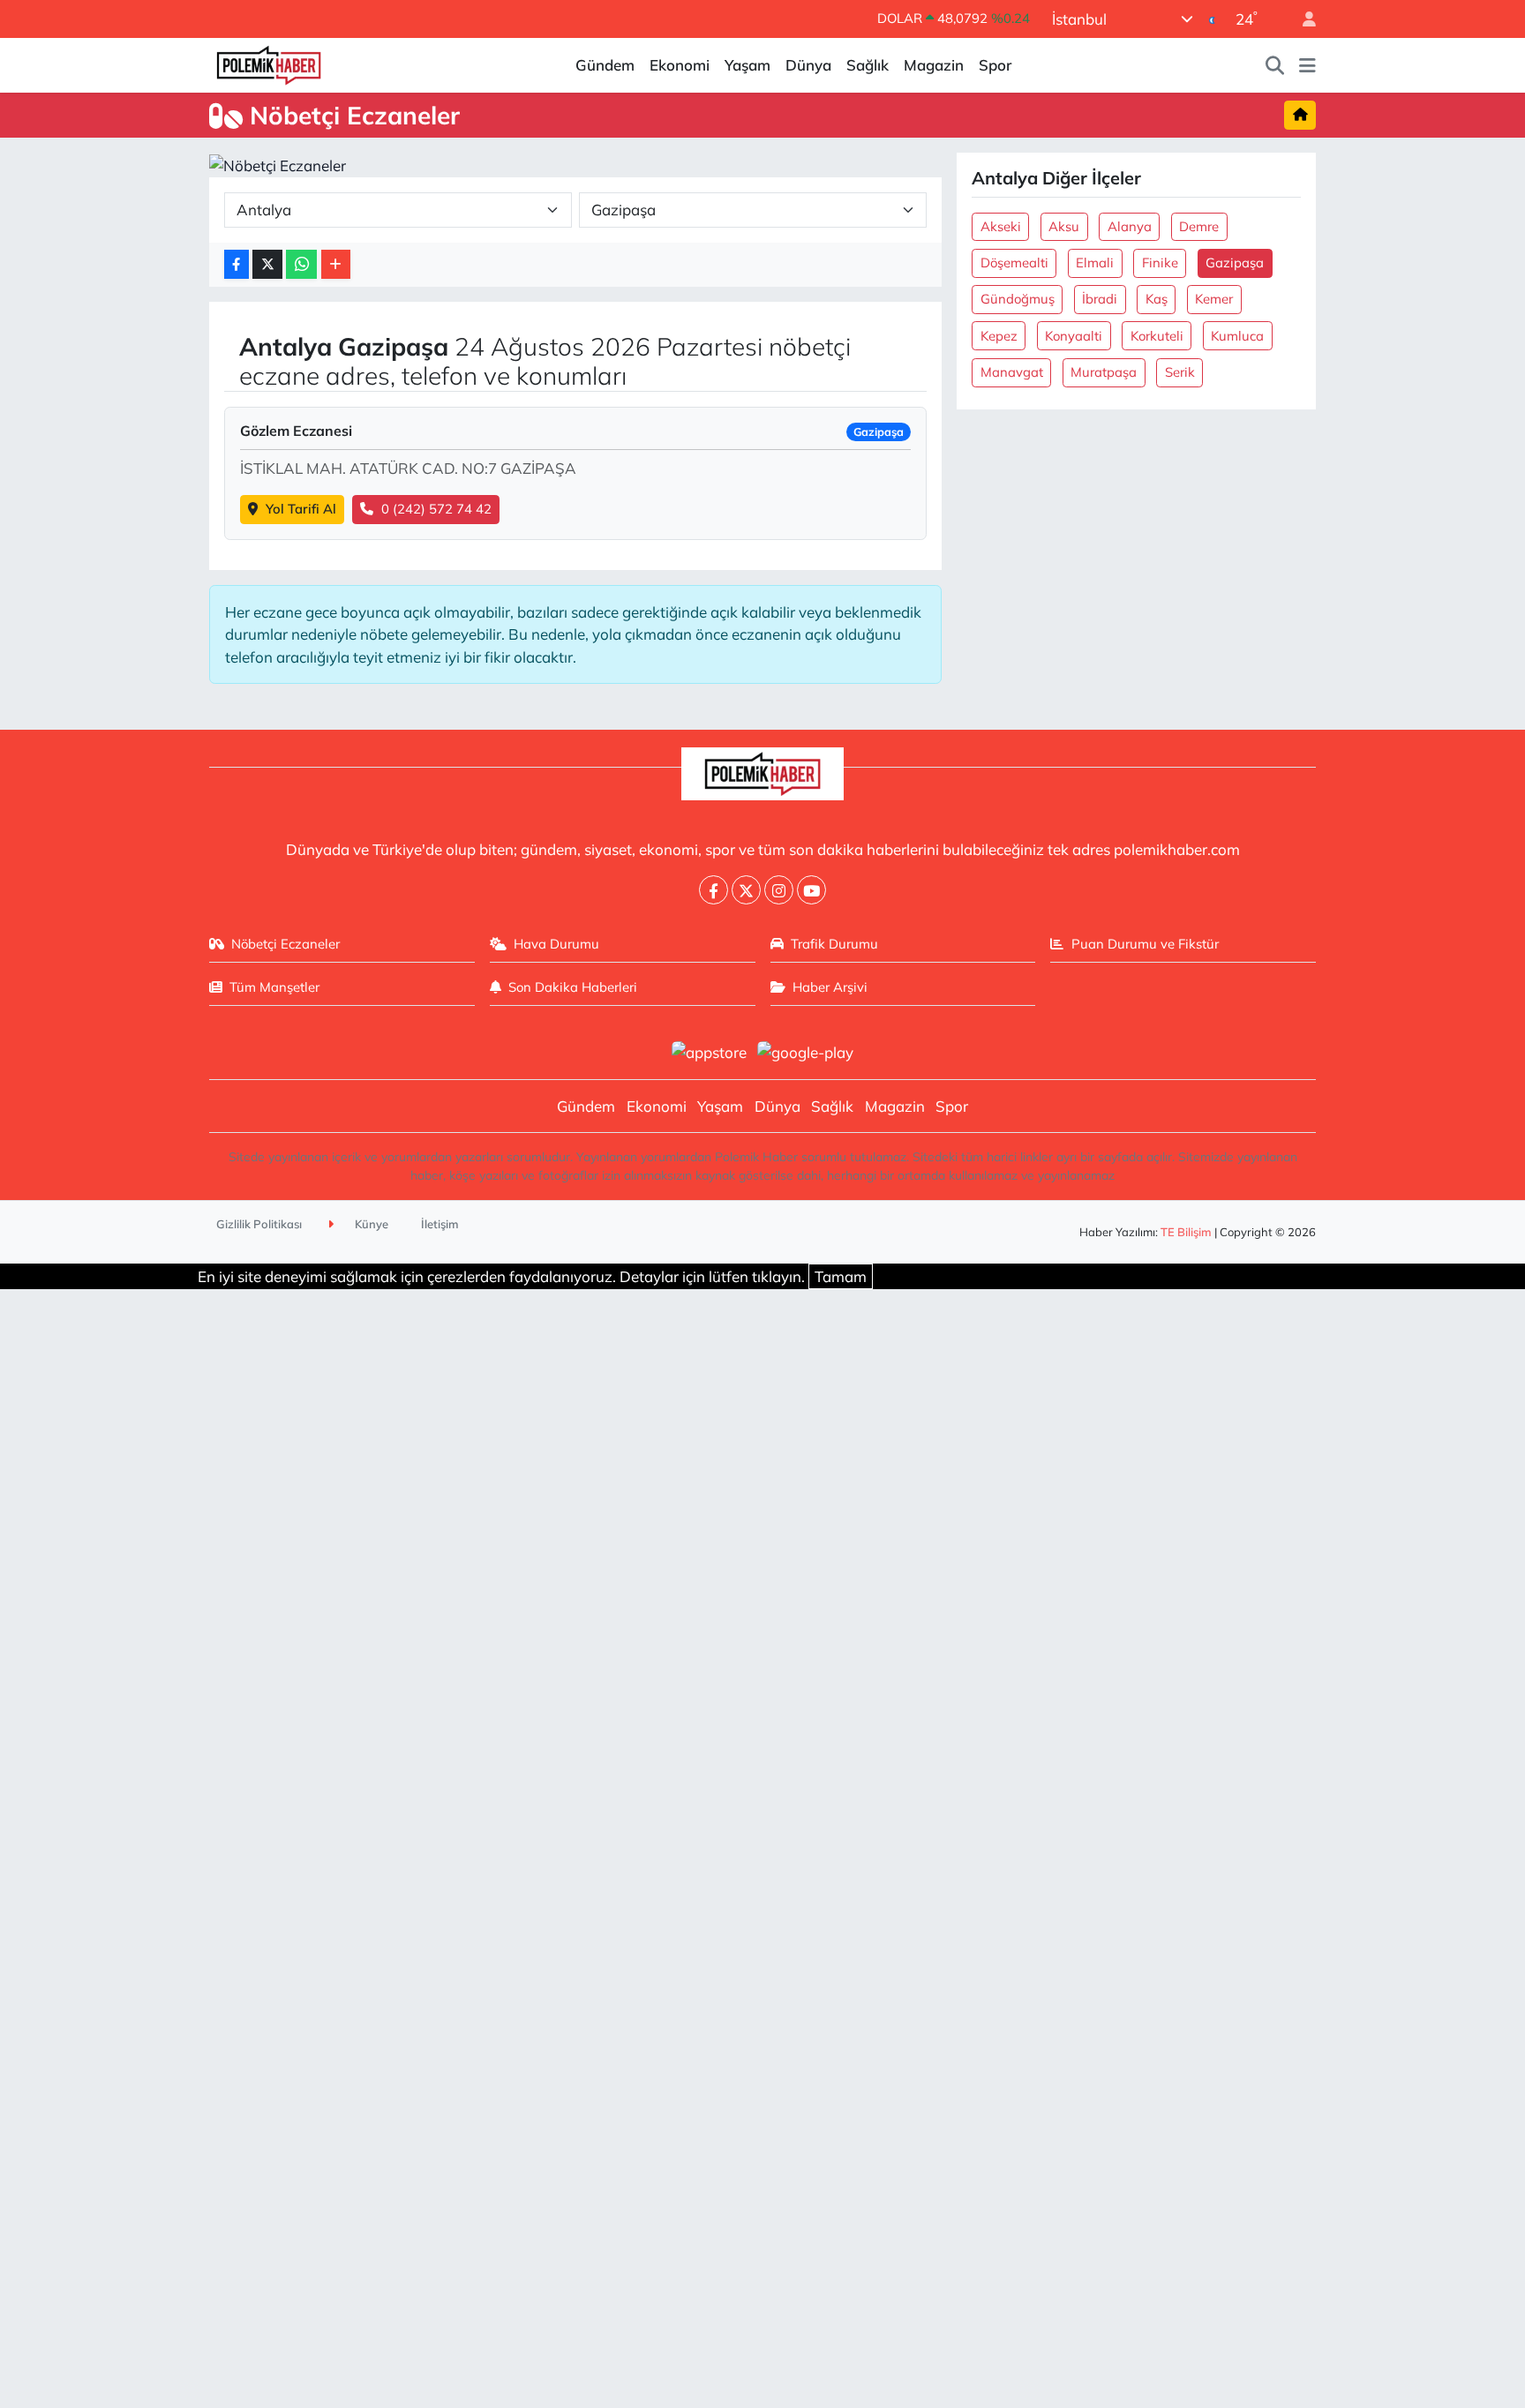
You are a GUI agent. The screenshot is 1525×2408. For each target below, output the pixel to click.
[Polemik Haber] (269, 63)
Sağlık (868, 65)
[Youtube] (811, 890)
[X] (746, 890)
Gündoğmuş (1018, 299)
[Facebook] (714, 890)
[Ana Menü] (1307, 65)
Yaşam (747, 65)
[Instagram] (779, 890)
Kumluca (1237, 336)
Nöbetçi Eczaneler (285, 944)
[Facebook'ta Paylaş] (237, 264)
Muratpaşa (1104, 372)
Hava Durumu (556, 944)
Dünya (808, 65)
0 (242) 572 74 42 (436, 509)
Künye (370, 1224)
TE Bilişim (1186, 1232)
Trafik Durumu (834, 944)
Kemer (1214, 299)
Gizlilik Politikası (259, 1224)
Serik (1180, 372)
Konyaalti (1074, 336)
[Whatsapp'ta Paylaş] (301, 264)
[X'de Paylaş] (267, 264)
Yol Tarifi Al (301, 509)
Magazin (934, 65)
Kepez (999, 336)
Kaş (1157, 299)
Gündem (605, 65)
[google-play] (806, 1050)
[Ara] (1275, 65)
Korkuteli (1157, 336)
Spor (995, 65)
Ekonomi (680, 65)
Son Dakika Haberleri (573, 987)
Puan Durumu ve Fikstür (1145, 944)
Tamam (841, 1276)
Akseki (1001, 226)
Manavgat (1012, 372)
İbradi (1100, 299)
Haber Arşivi (830, 987)
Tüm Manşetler (274, 987)
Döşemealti (1014, 263)
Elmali (1095, 263)
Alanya (1130, 226)
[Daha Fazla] (336, 264)
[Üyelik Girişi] (1302, 19)
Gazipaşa (1235, 263)
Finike (1160, 263)
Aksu (1064, 226)
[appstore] (709, 1050)
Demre (1199, 226)
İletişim (440, 1224)
